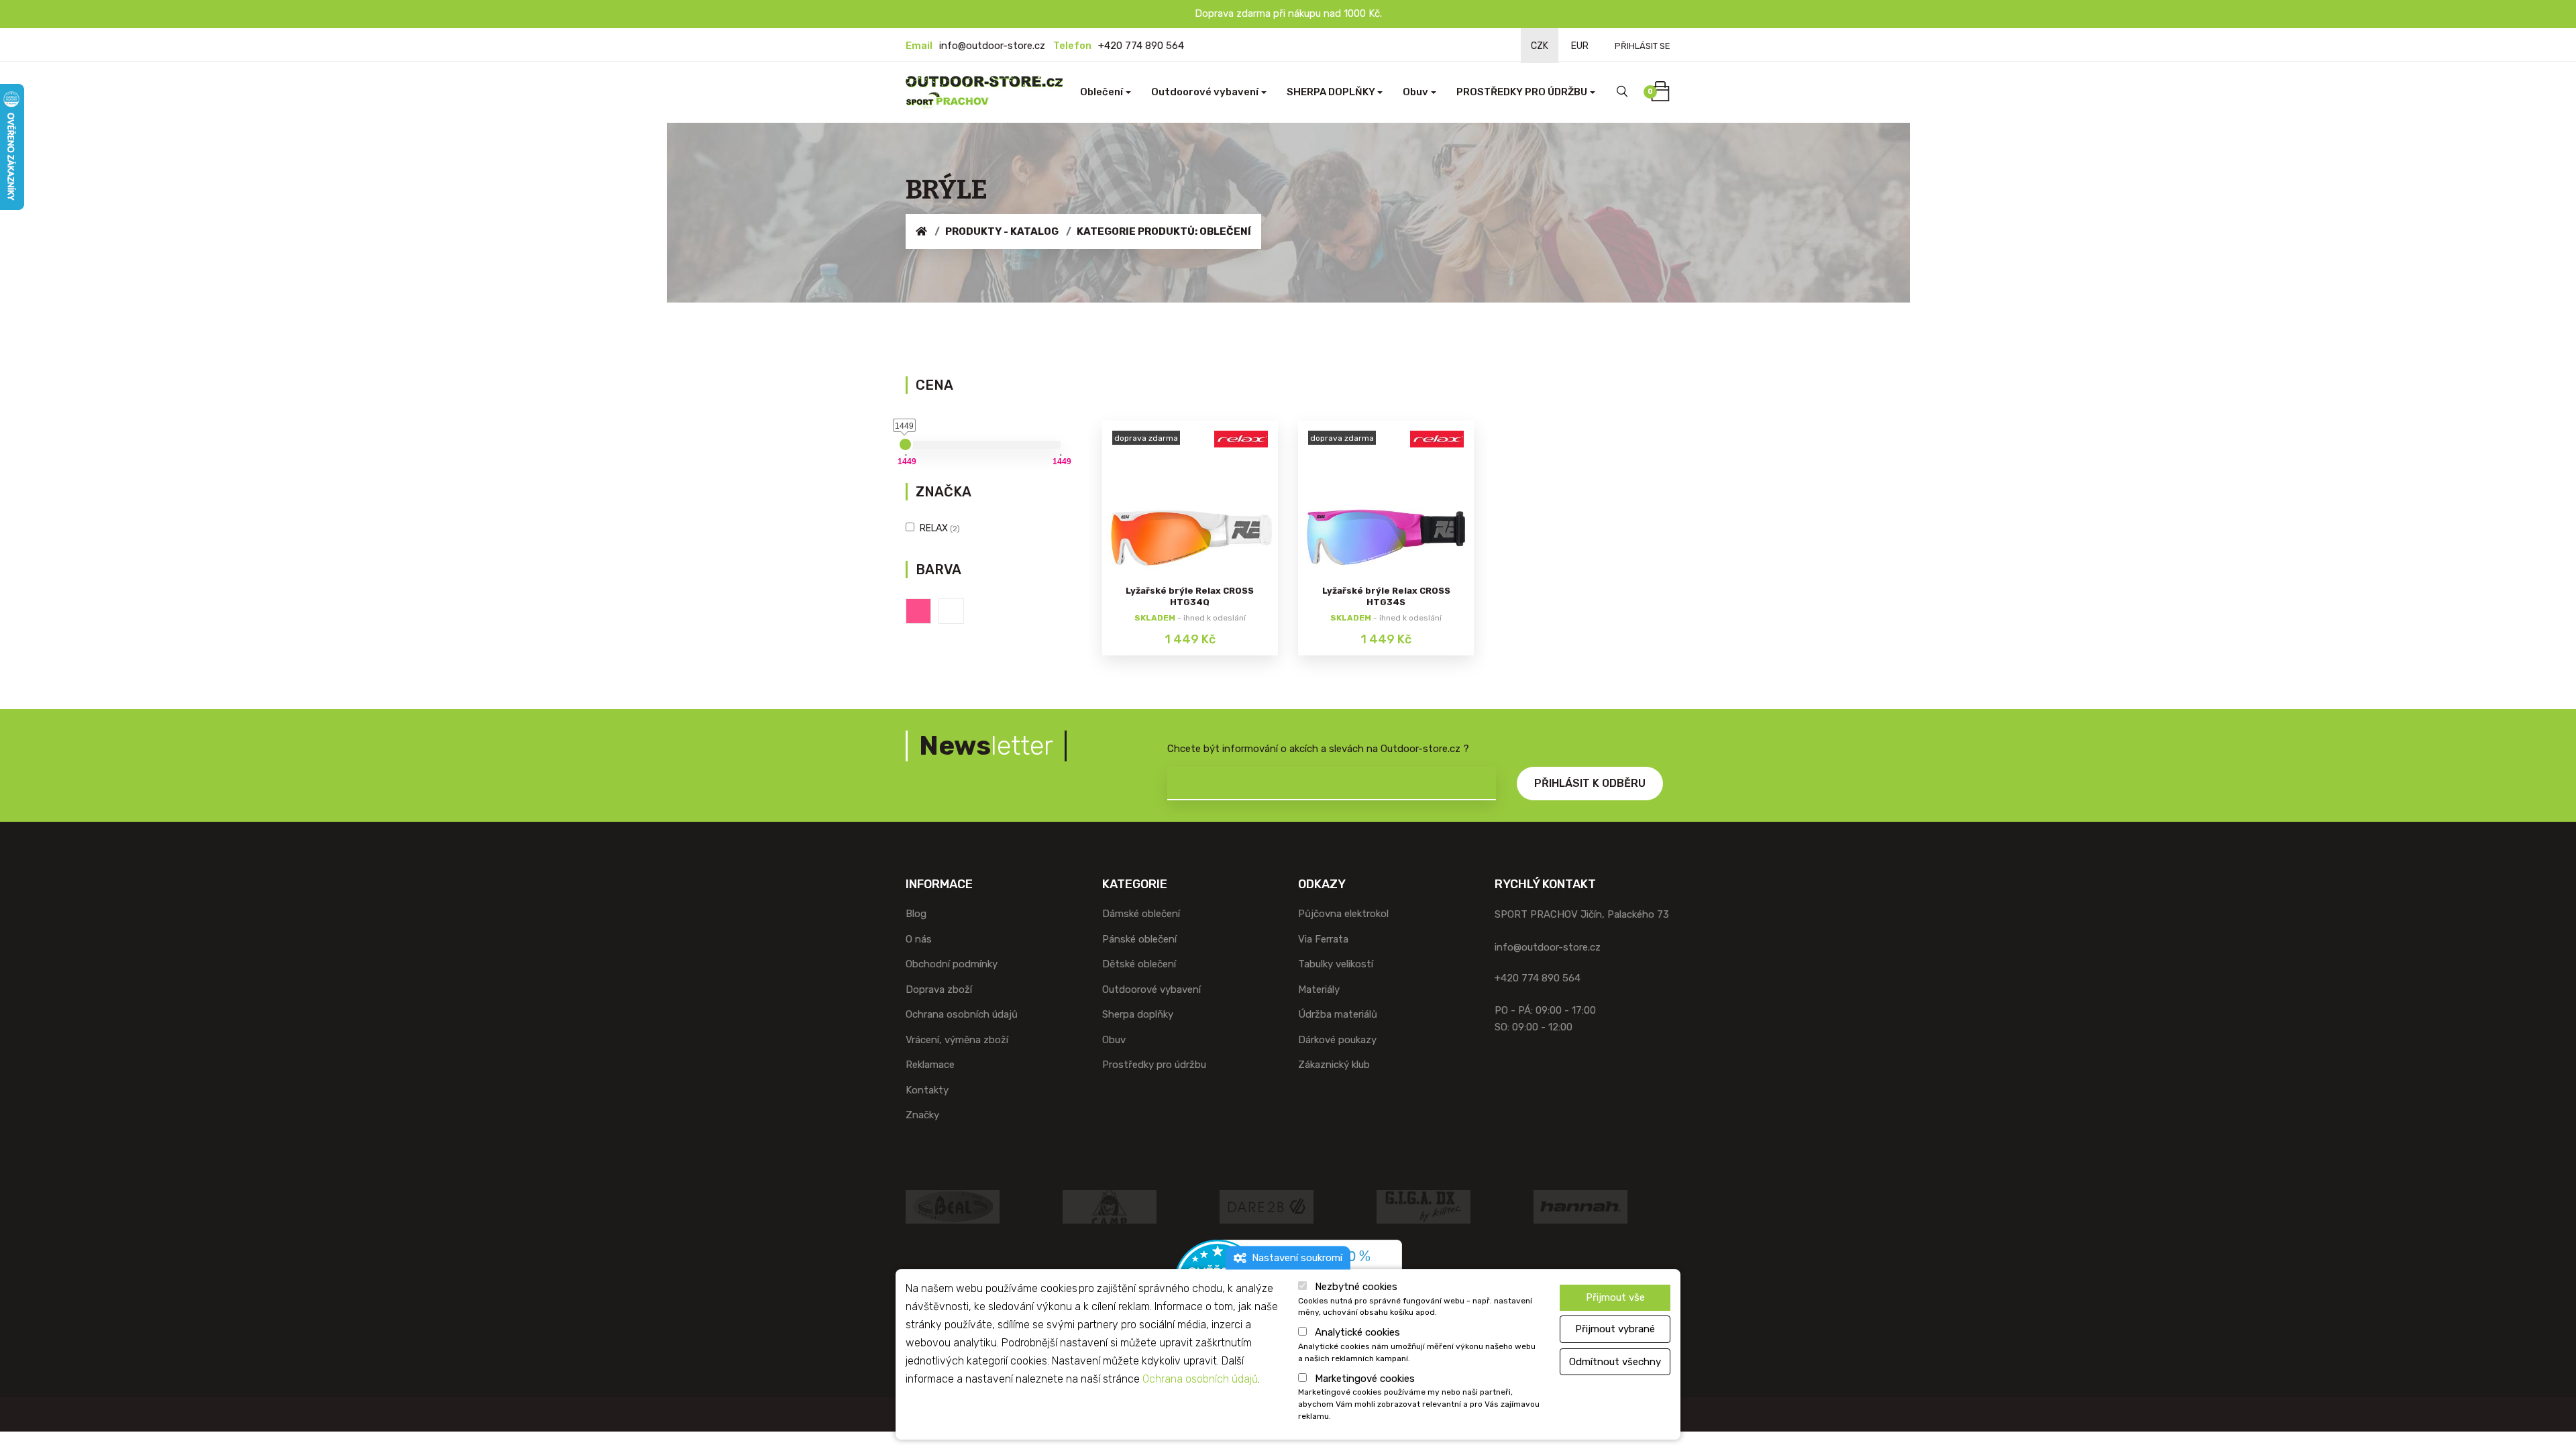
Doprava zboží (939, 989)
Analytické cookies (1357, 1333)
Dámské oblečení (1141, 914)
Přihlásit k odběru (1590, 783)
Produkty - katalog (1002, 231)
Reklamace (930, 1065)
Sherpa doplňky (1138, 1014)
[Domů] (921, 231)
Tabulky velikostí (1336, 964)
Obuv (1114, 1040)
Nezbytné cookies (1356, 1287)
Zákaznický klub (1334, 1065)
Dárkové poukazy (1337, 1040)
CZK (1540, 46)
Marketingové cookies (1365, 1379)
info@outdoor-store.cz (992, 46)
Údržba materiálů (1338, 1014)
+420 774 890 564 (1141, 46)
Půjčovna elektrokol (1343, 914)
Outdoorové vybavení (1151, 989)
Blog (916, 914)
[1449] (905, 444)
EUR (1580, 46)
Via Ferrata (1323, 939)
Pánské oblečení (1139, 939)
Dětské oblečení (1139, 964)
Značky (922, 1115)
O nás (919, 939)
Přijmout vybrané (1615, 1329)
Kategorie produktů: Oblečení (1164, 231)
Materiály (1319, 989)
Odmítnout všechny (1615, 1362)
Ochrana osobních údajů (962, 1014)
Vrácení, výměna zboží (957, 1040)
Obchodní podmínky (952, 964)
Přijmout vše (1615, 1297)
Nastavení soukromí (1294, 1257)
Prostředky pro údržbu (1154, 1065)
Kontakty (927, 1090)
